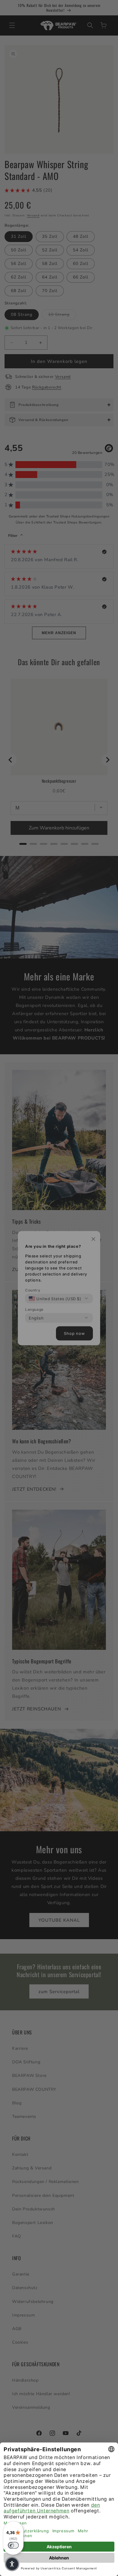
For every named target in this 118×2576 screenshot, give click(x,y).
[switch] (13, 2545)
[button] (12, 2564)
